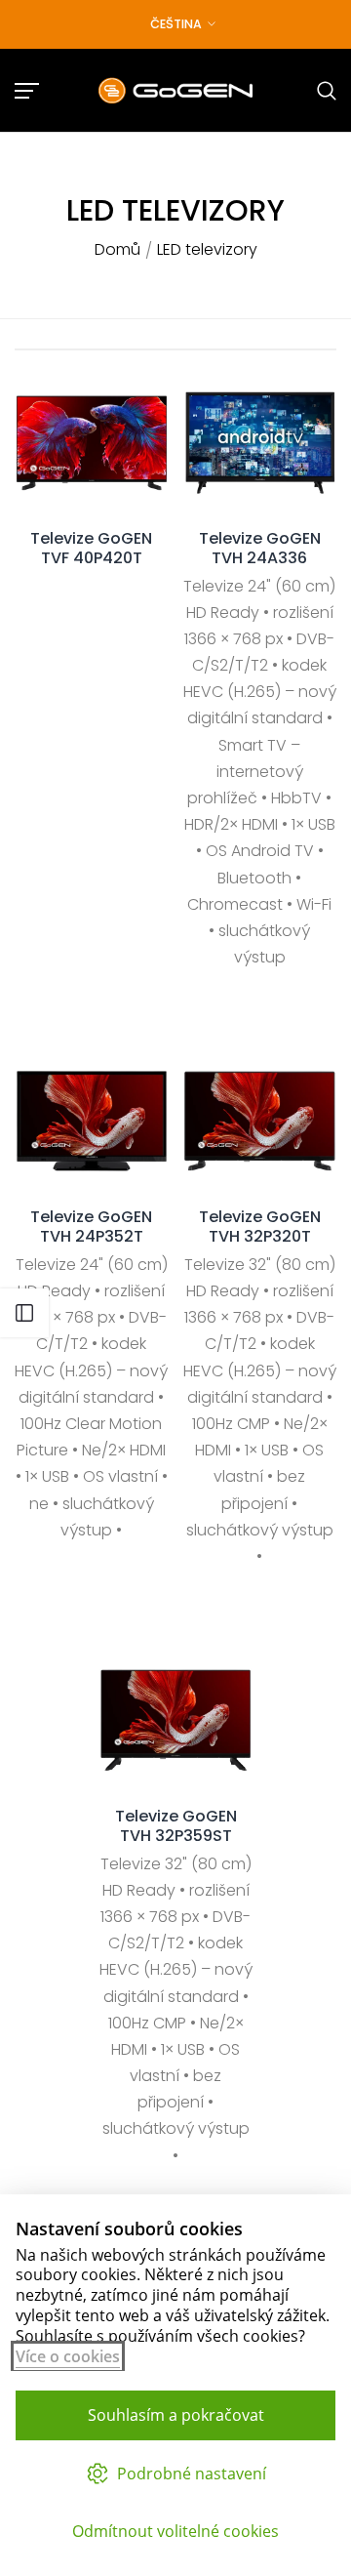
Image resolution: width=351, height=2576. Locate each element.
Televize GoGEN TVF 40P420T (91, 549)
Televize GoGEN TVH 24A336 (260, 549)
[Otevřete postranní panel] (24, 1313)
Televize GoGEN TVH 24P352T (91, 1227)
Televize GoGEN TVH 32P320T (260, 1227)
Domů (117, 250)
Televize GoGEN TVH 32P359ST (176, 1826)
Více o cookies (68, 2356)
